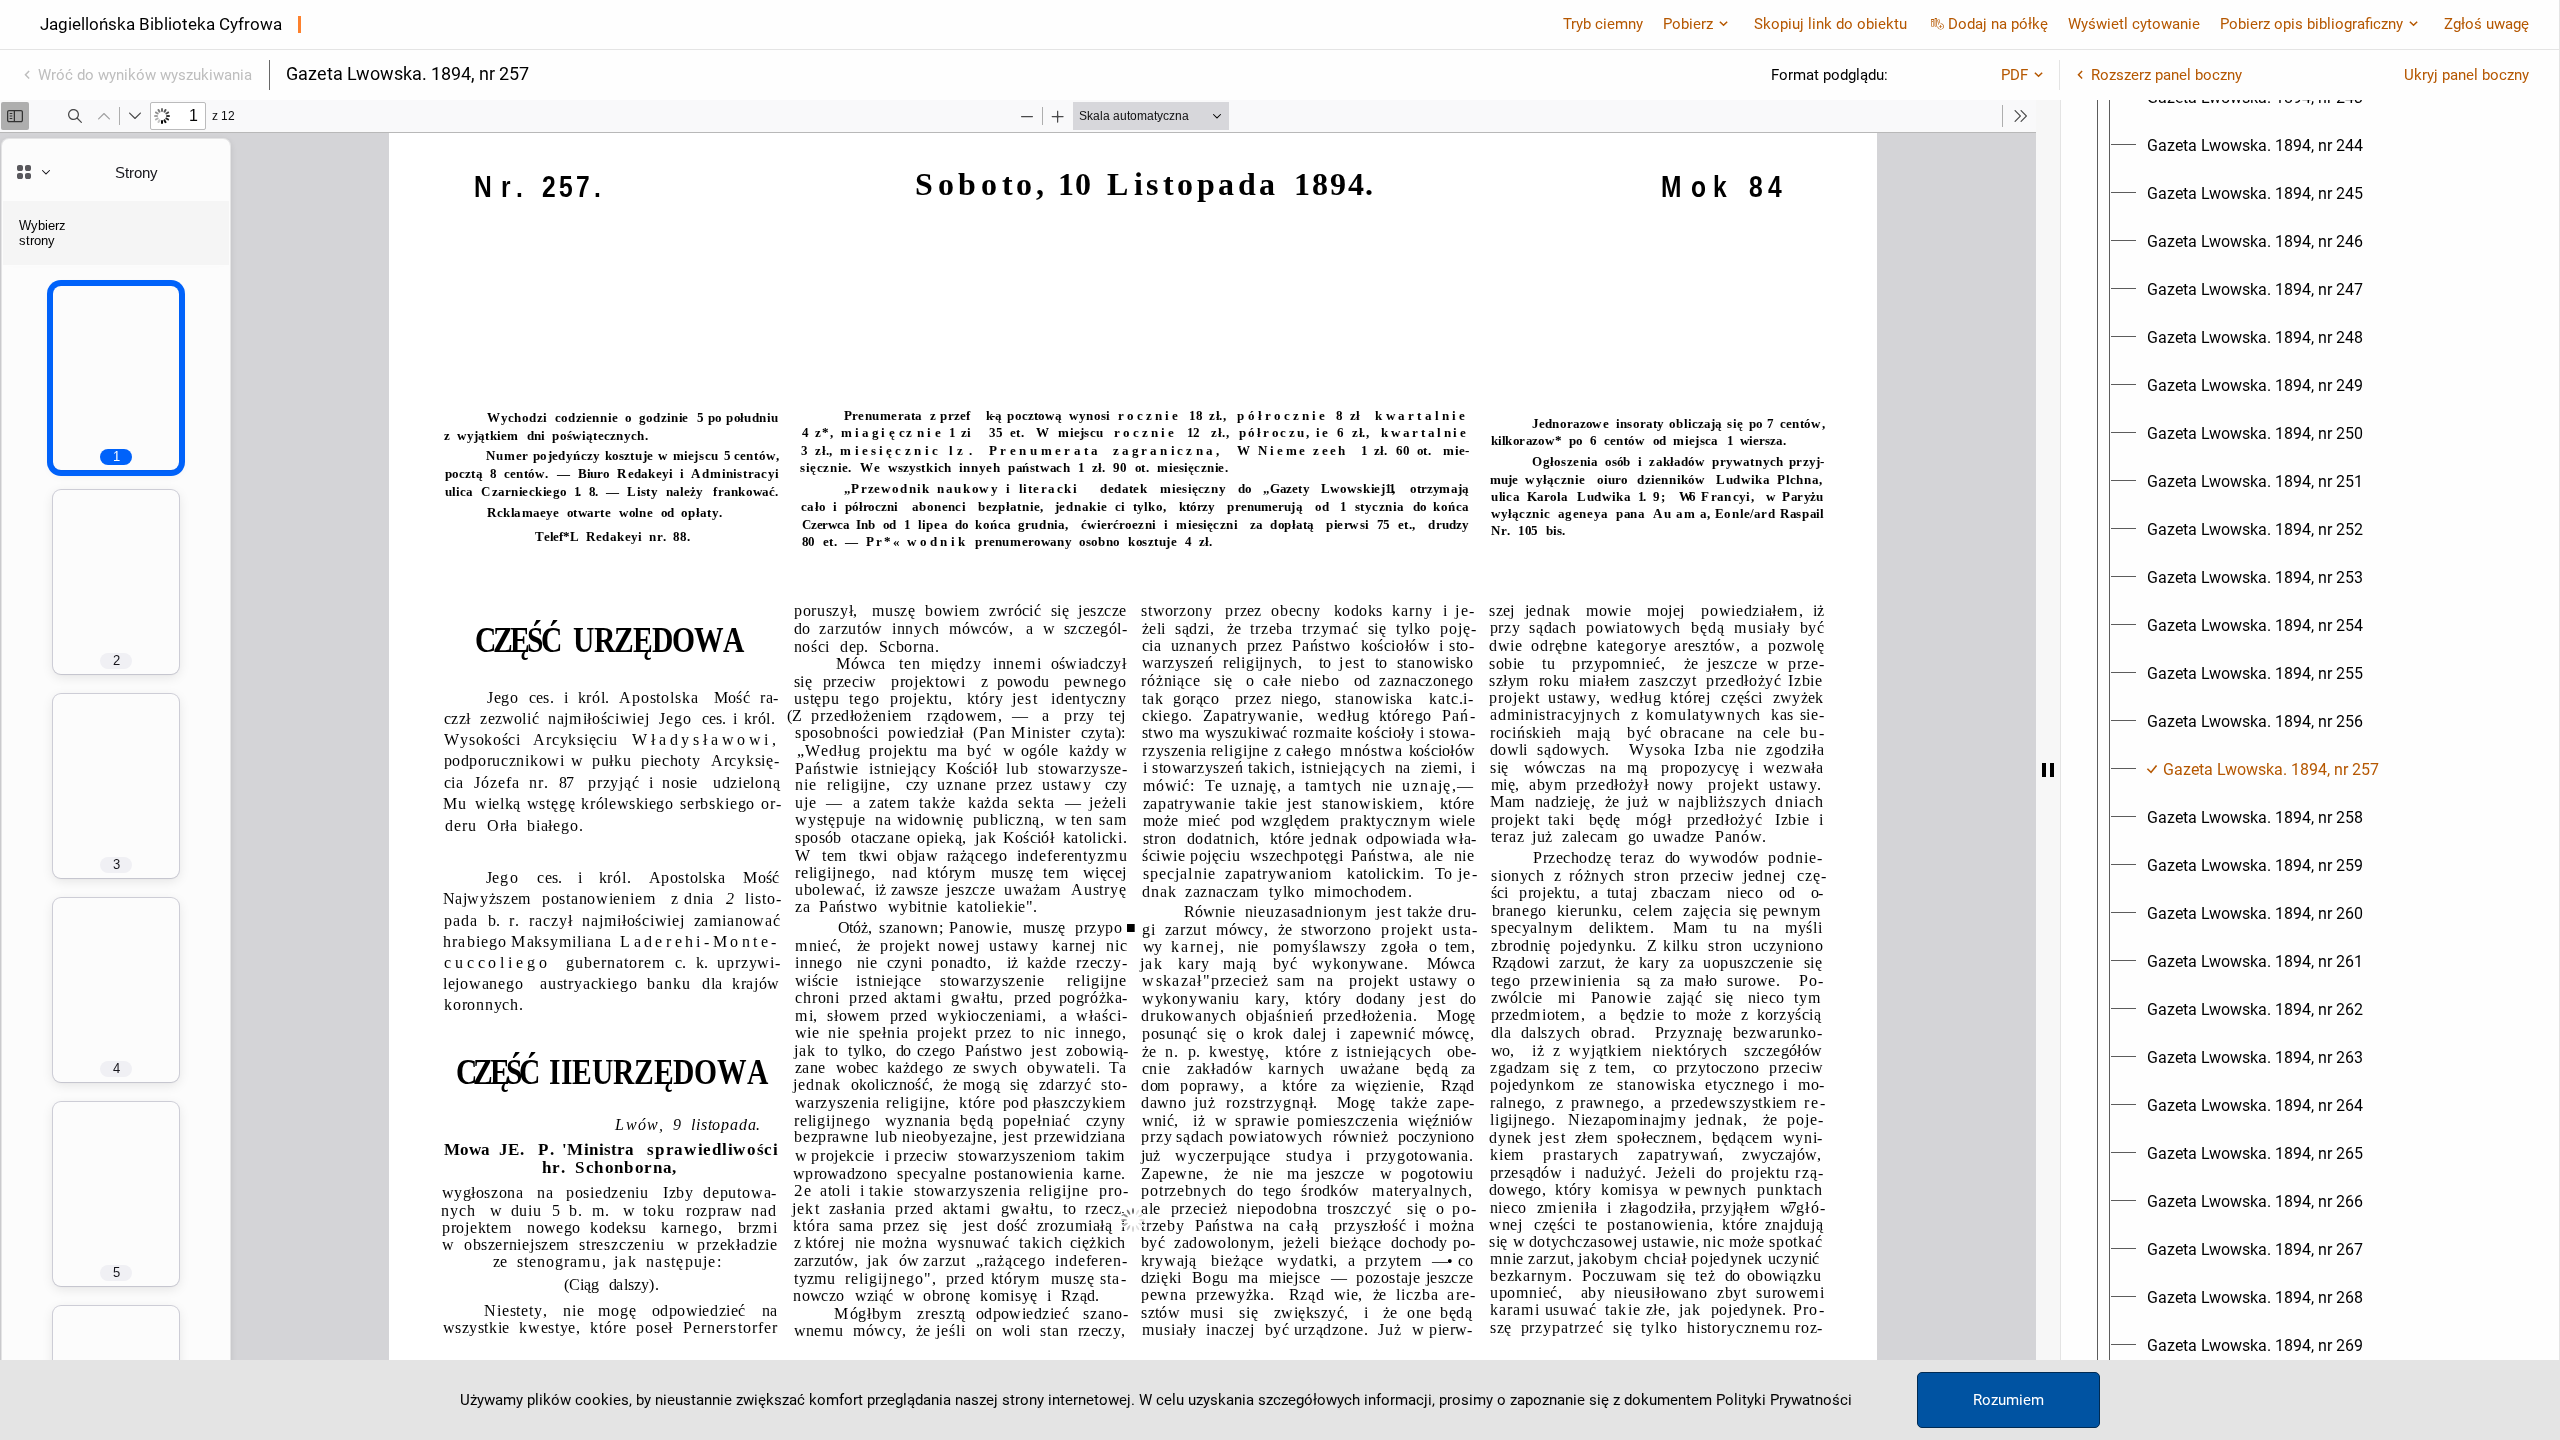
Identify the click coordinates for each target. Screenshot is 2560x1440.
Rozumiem (2008, 1400)
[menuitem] (2255, 146)
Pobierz (1688, 24)
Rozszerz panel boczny (2166, 75)
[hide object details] (2048, 770)
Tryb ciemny (1603, 24)
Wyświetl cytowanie (2134, 24)
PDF (2014, 75)
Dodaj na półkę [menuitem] (1998, 24)
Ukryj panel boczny (2466, 75)
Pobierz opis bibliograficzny (2311, 24)
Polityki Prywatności (1784, 1400)
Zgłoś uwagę (2486, 24)
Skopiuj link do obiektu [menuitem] (1830, 24)
